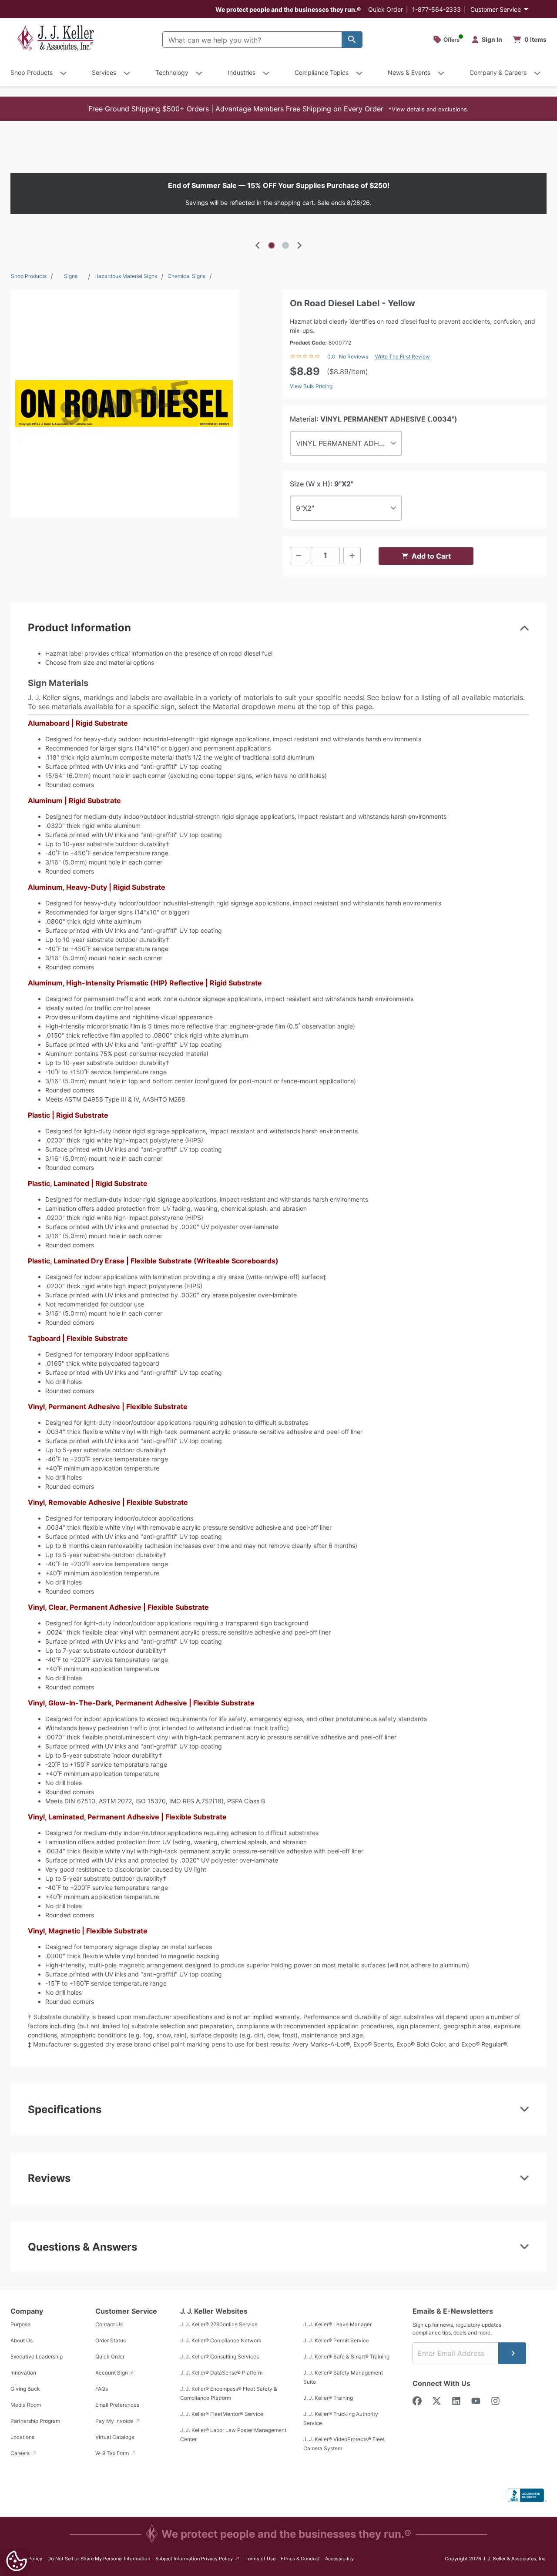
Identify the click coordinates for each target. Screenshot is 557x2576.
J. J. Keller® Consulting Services (220, 2357)
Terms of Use (260, 2559)
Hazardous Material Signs (126, 276)
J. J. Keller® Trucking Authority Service (341, 2419)
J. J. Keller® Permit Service (336, 2340)
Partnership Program (35, 2421)
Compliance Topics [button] (322, 72)
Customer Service (496, 9)
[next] (299, 245)
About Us (22, 2340)
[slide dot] (272, 245)
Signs (71, 276)
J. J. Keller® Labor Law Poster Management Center (233, 2435)
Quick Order (386, 9)
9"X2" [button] (305, 508)
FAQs (102, 2389)
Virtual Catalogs (115, 2437)
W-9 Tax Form (113, 2453)
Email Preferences (117, 2405)
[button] (278, 109)
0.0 (331, 357)
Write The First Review (403, 357)
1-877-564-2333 (436, 9)
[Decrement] (299, 556)
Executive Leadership (37, 2357)
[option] (278, 194)
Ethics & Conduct (300, 2559)
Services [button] (104, 72)
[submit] (512, 2353)
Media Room (26, 2405)
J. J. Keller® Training (328, 2398)
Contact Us (109, 2324)
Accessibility (339, 2559)
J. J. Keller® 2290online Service (219, 2324)
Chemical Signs (186, 276)
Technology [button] (172, 72)
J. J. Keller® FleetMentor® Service (222, 2414)
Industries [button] (242, 72)
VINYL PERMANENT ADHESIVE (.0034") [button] (349, 443)
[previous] (258, 245)
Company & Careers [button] (498, 72)
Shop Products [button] (32, 72)
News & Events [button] (409, 72)
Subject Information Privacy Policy (198, 2558)
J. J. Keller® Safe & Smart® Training (346, 2357)
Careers (21, 2453)
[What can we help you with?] (352, 40)
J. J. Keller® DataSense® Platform (221, 2373)
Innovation (23, 2373)
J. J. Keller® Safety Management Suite (343, 2377)
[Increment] (352, 556)
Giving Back (25, 2389)
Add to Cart (431, 556)
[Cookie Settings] (17, 2561)
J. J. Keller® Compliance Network (221, 2340)
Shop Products (29, 276)
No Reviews (354, 357)
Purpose (20, 2324)
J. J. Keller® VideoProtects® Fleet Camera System (344, 2444)
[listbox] (278, 194)
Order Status (111, 2340)
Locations (22, 2437)
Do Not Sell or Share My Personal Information (99, 2559)
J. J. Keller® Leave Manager (337, 2324)
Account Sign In (114, 2373)
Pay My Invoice (115, 2421)
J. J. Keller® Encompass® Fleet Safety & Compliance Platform (229, 2393)
